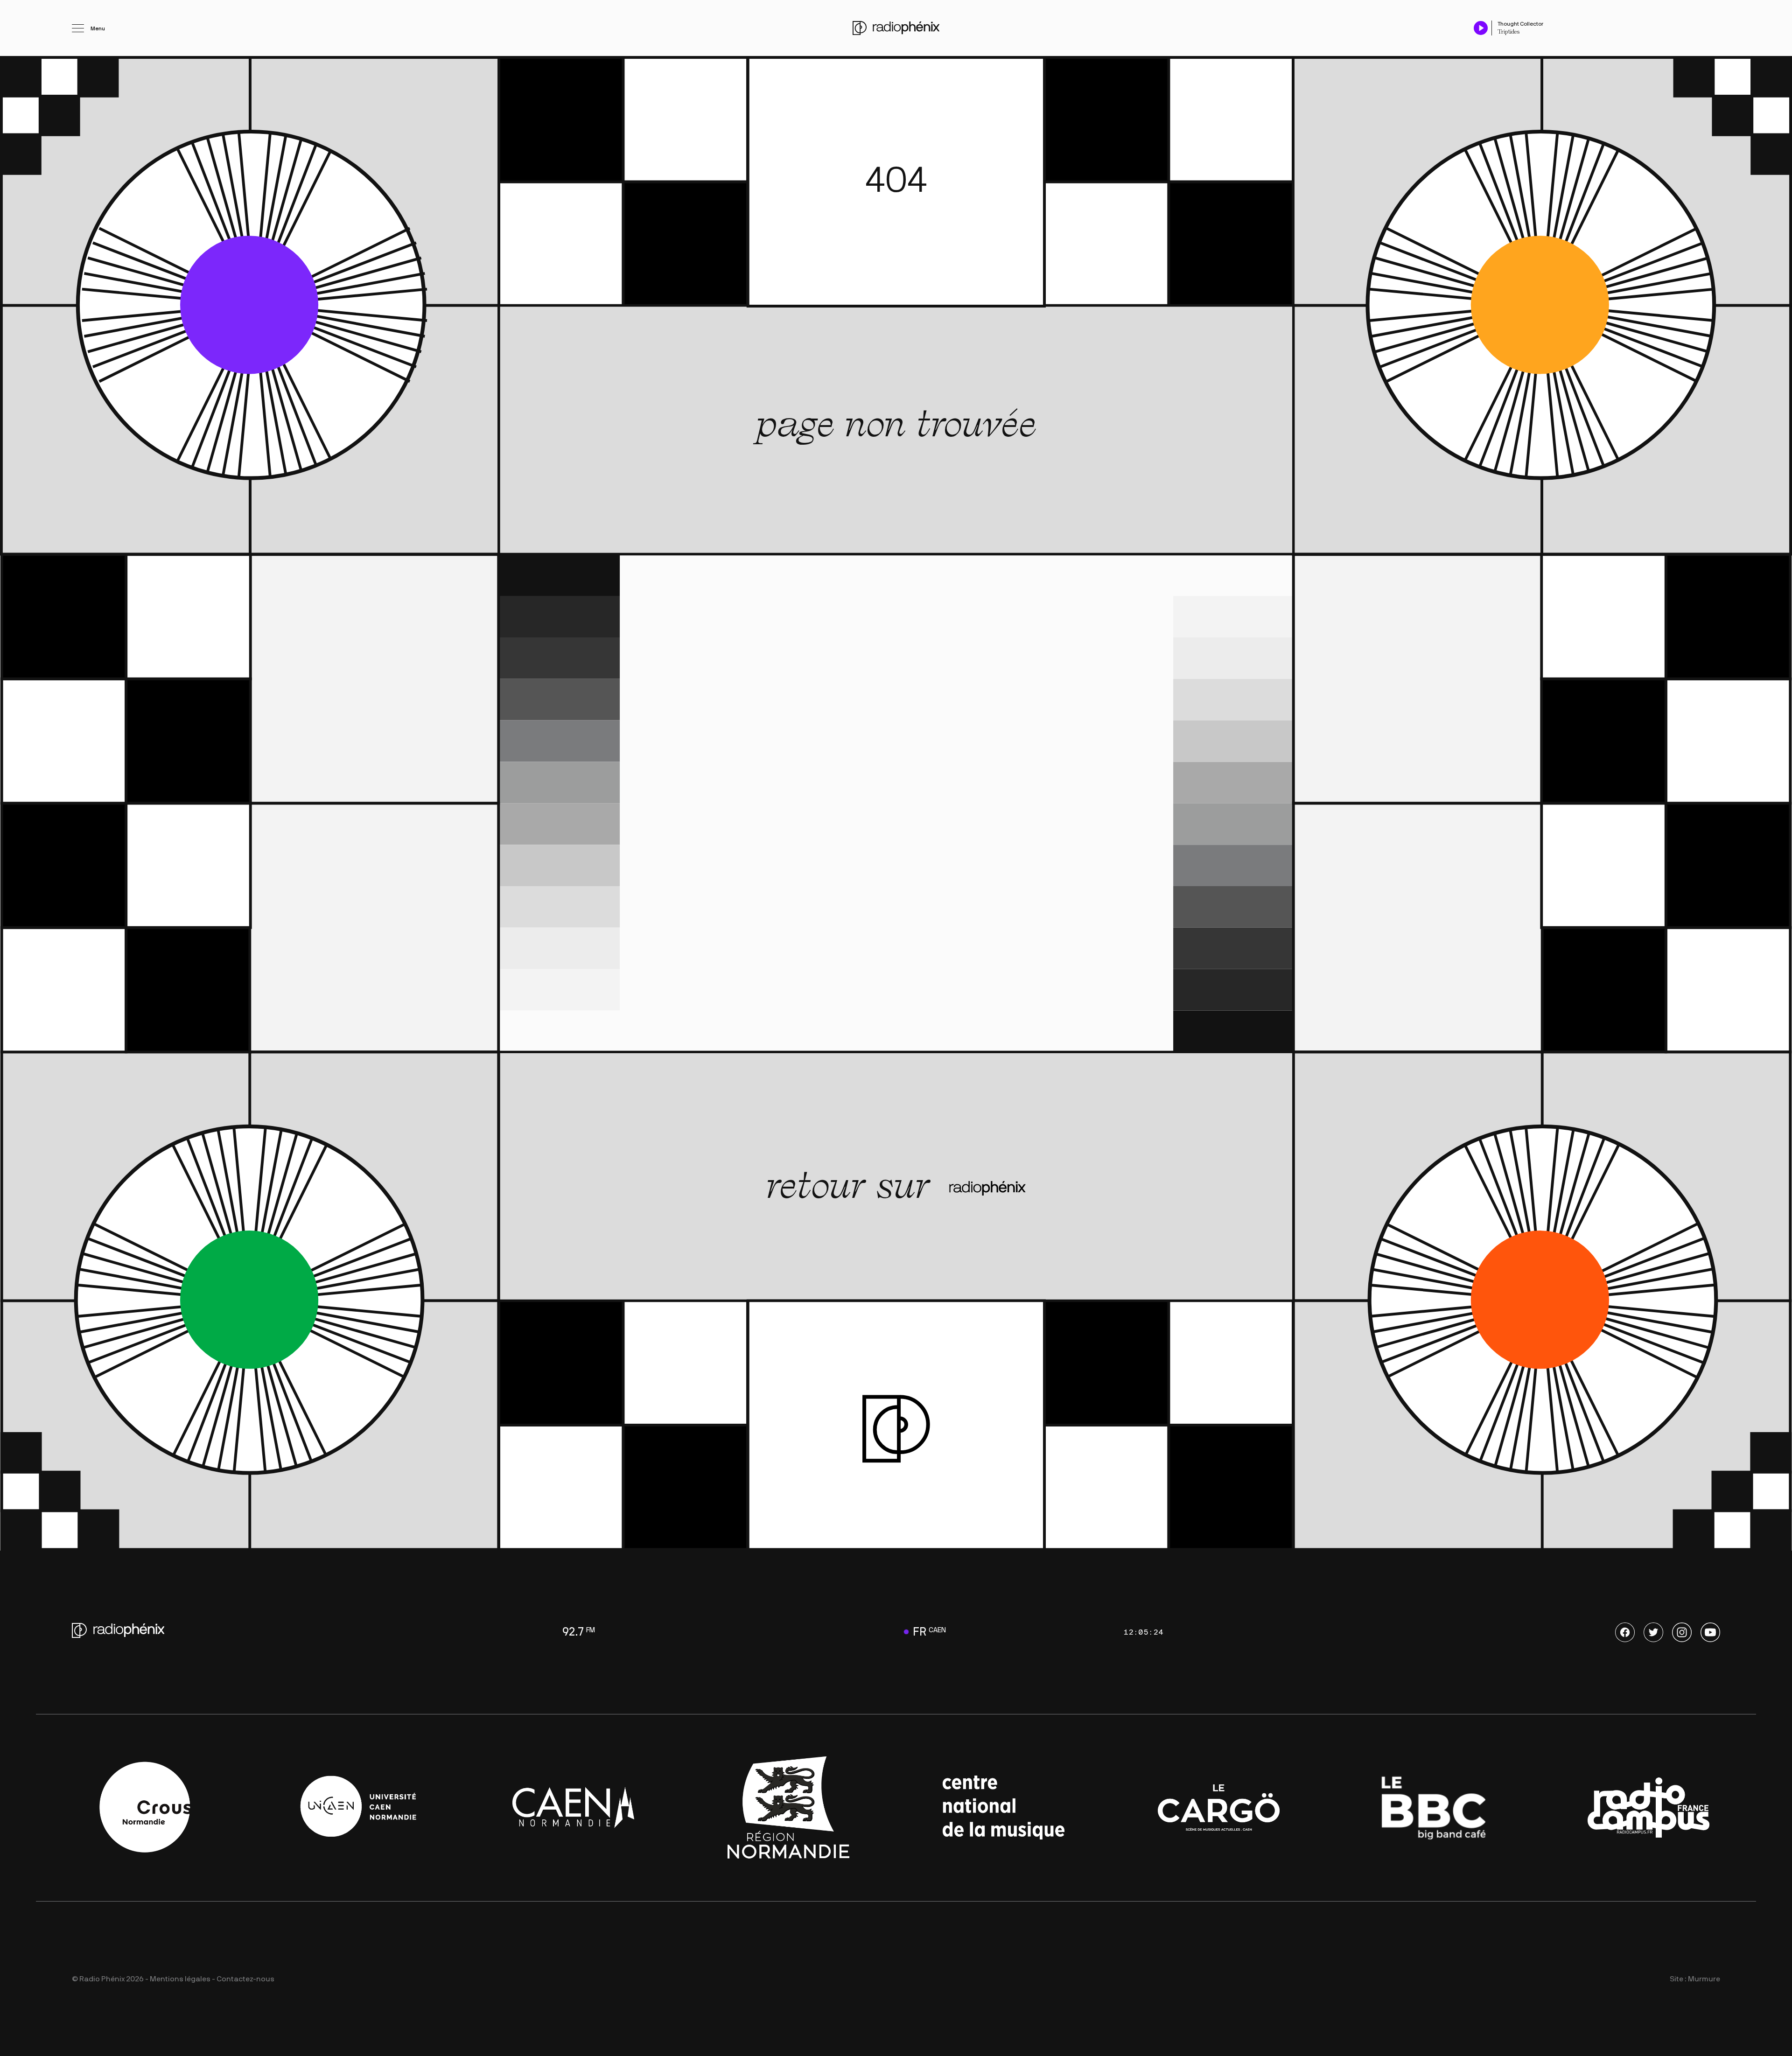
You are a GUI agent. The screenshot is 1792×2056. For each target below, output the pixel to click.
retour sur (853, 1185)
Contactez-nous (245, 1979)
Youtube (1710, 1632)
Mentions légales (180, 1979)
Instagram (1682, 1632)
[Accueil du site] (896, 28)
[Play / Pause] (1481, 28)
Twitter (1653, 1632)
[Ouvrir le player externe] (1717, 23)
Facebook (1625, 1632)
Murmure (1704, 1979)
